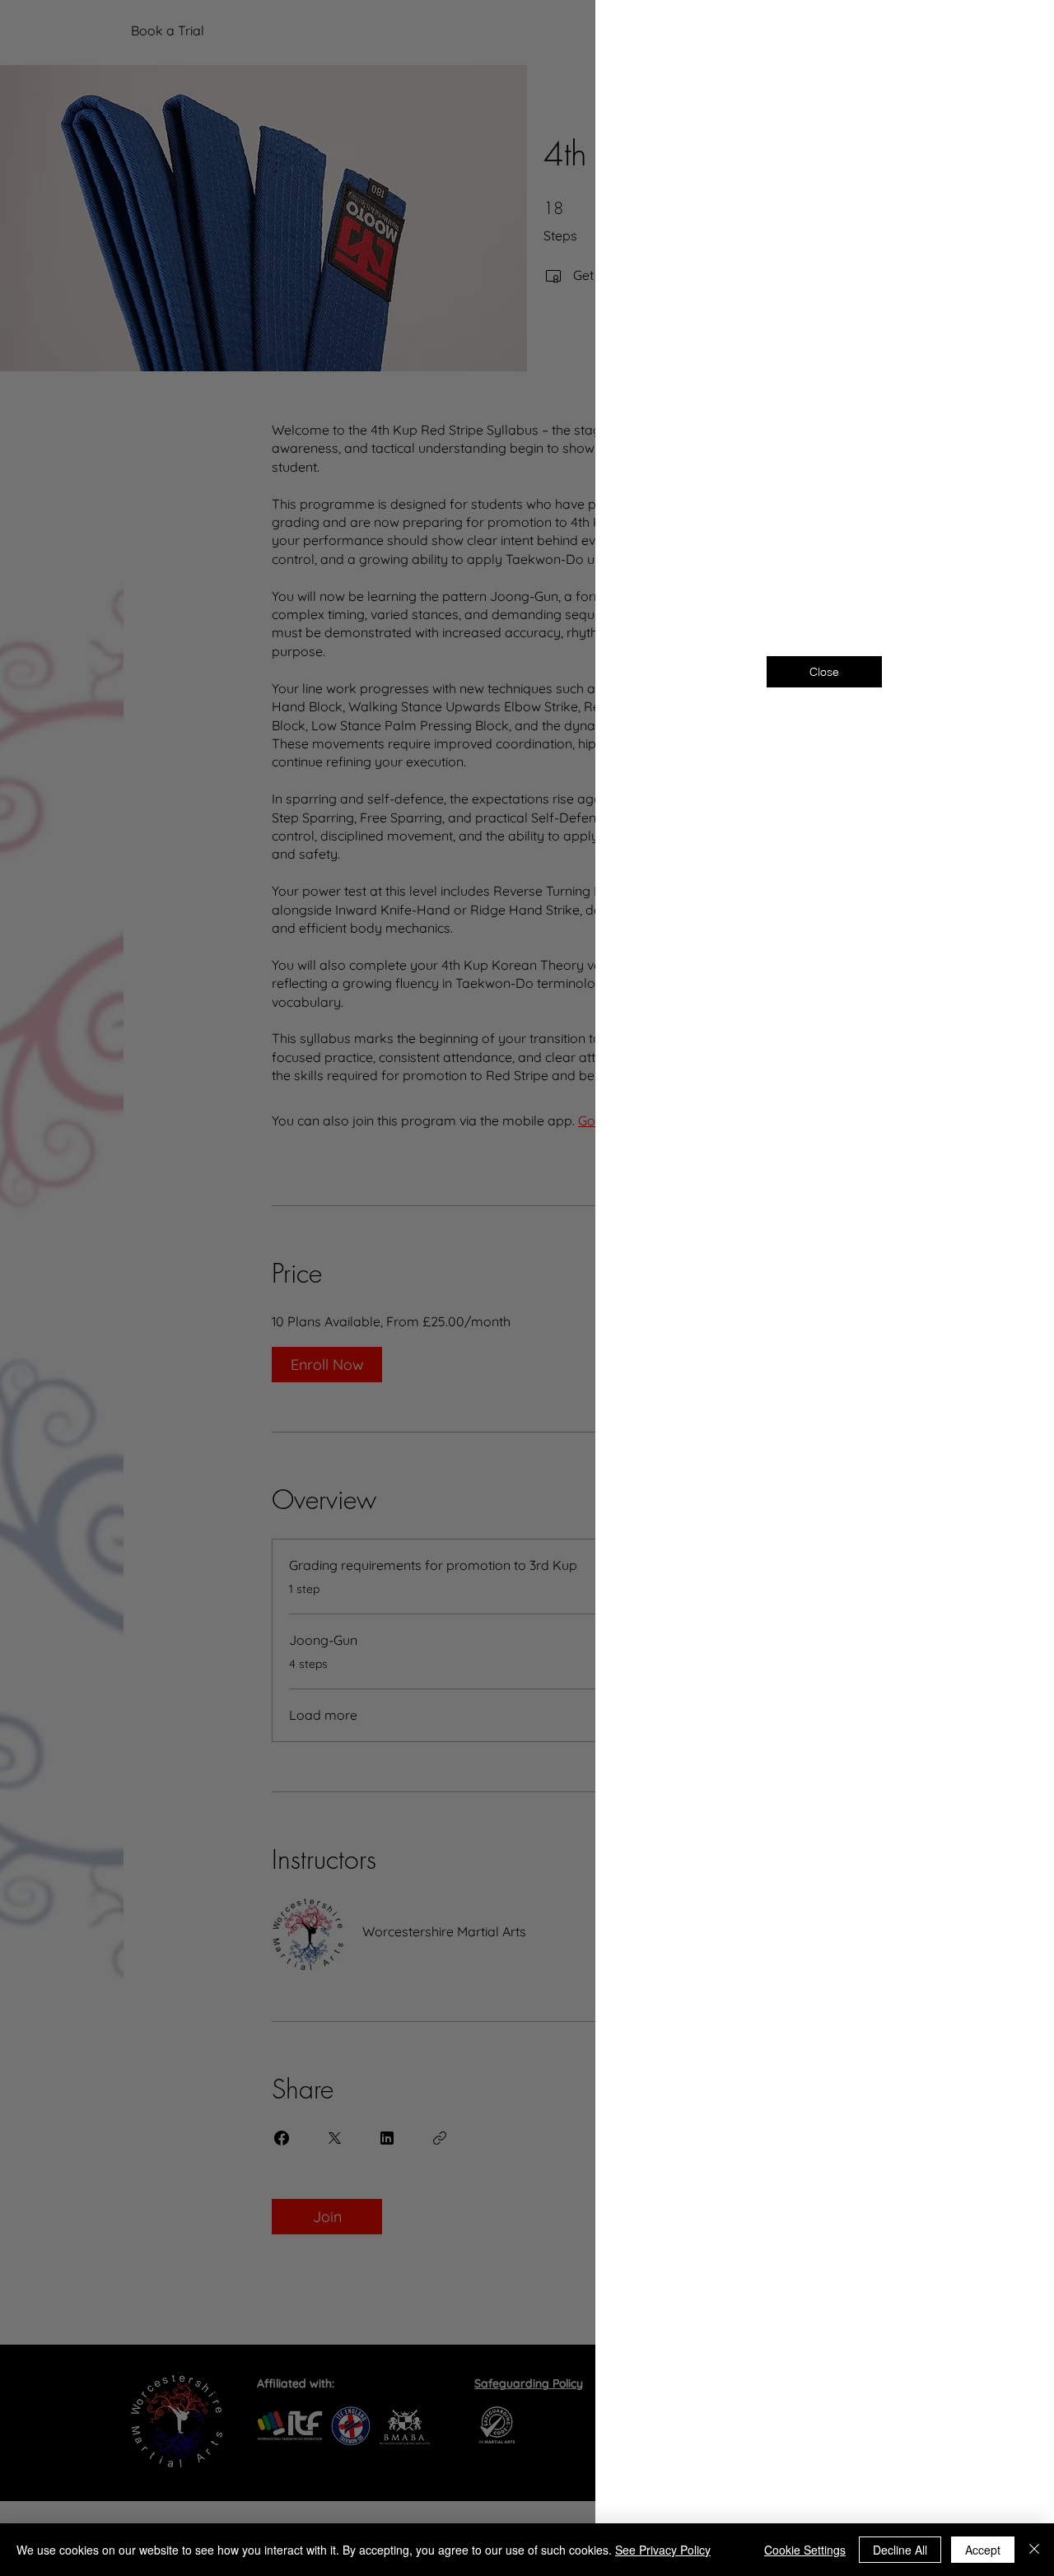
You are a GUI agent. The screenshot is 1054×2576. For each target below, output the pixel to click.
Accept (983, 2550)
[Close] (1034, 2550)
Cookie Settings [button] (805, 2550)
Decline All (900, 2550)
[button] (1014, 34)
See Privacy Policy (663, 2550)
